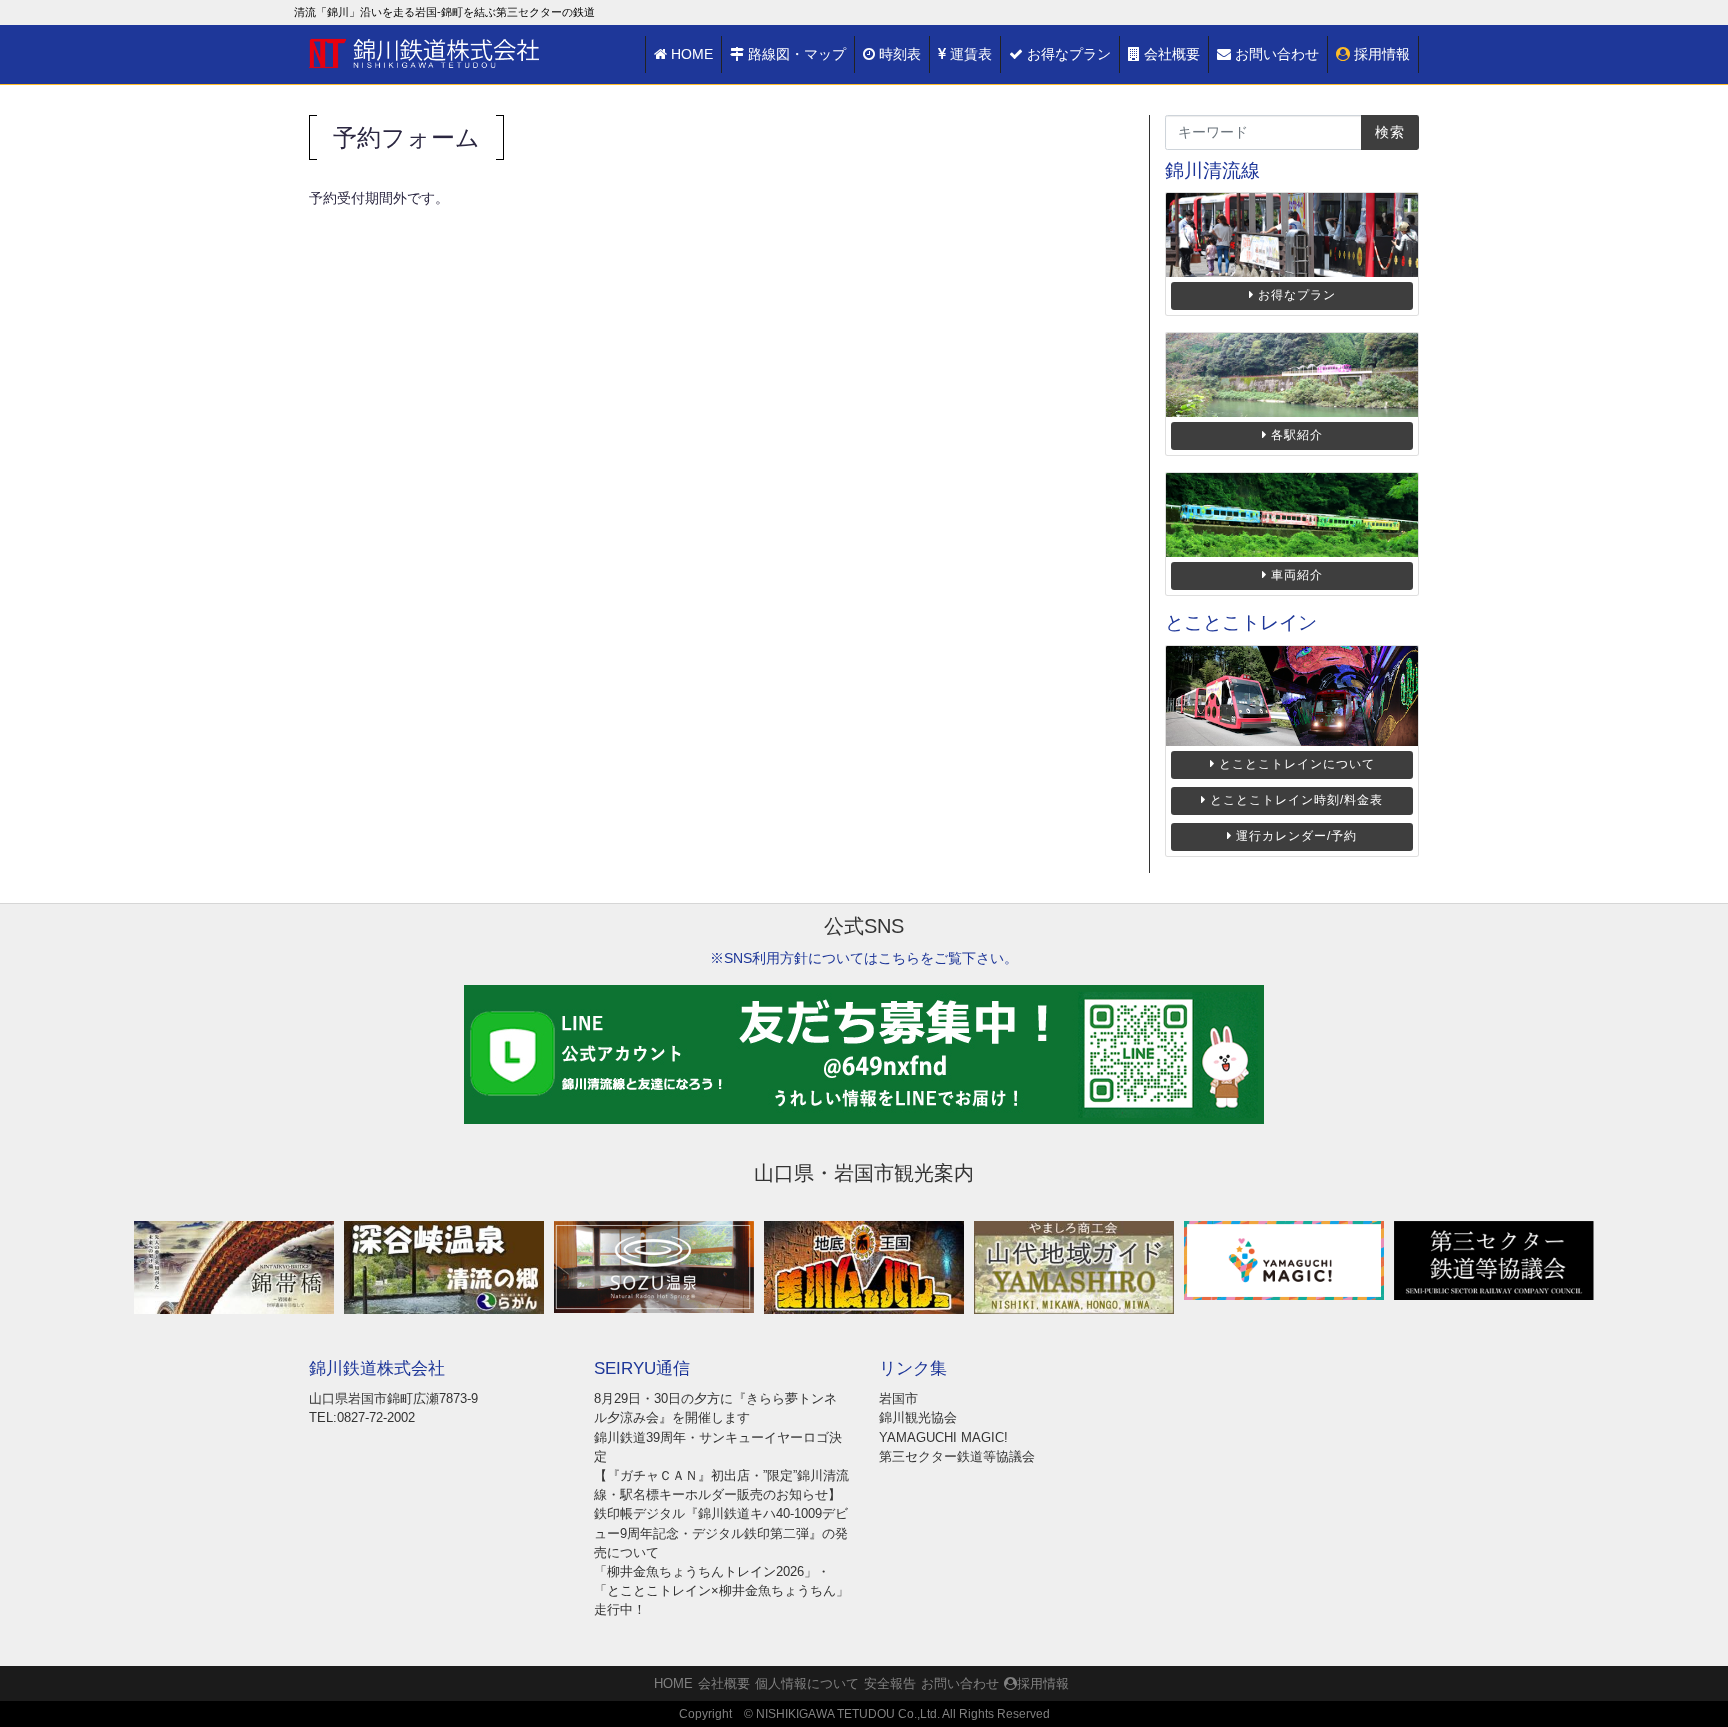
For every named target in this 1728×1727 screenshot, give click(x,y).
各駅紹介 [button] (1297, 435)
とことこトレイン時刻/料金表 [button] (1296, 800)
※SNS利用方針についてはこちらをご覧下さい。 (864, 958)
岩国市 (898, 1398)
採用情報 (1382, 54)
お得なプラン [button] (1297, 295)
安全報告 (890, 1683)
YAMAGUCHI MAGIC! (943, 1437)
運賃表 (971, 54)
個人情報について (807, 1683)
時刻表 (900, 54)
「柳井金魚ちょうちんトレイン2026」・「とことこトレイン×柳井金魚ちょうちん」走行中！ (721, 1590)
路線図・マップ (797, 54)
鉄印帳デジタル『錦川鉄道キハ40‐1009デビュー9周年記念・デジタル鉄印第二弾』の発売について (721, 1532)
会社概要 (1172, 54)
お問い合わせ (1277, 54)
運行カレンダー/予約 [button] (1296, 836)
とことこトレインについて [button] (1297, 764)
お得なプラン (1069, 54)
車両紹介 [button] (1297, 575)
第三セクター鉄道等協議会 (957, 1456)
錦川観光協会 (918, 1417)
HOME (692, 54)
